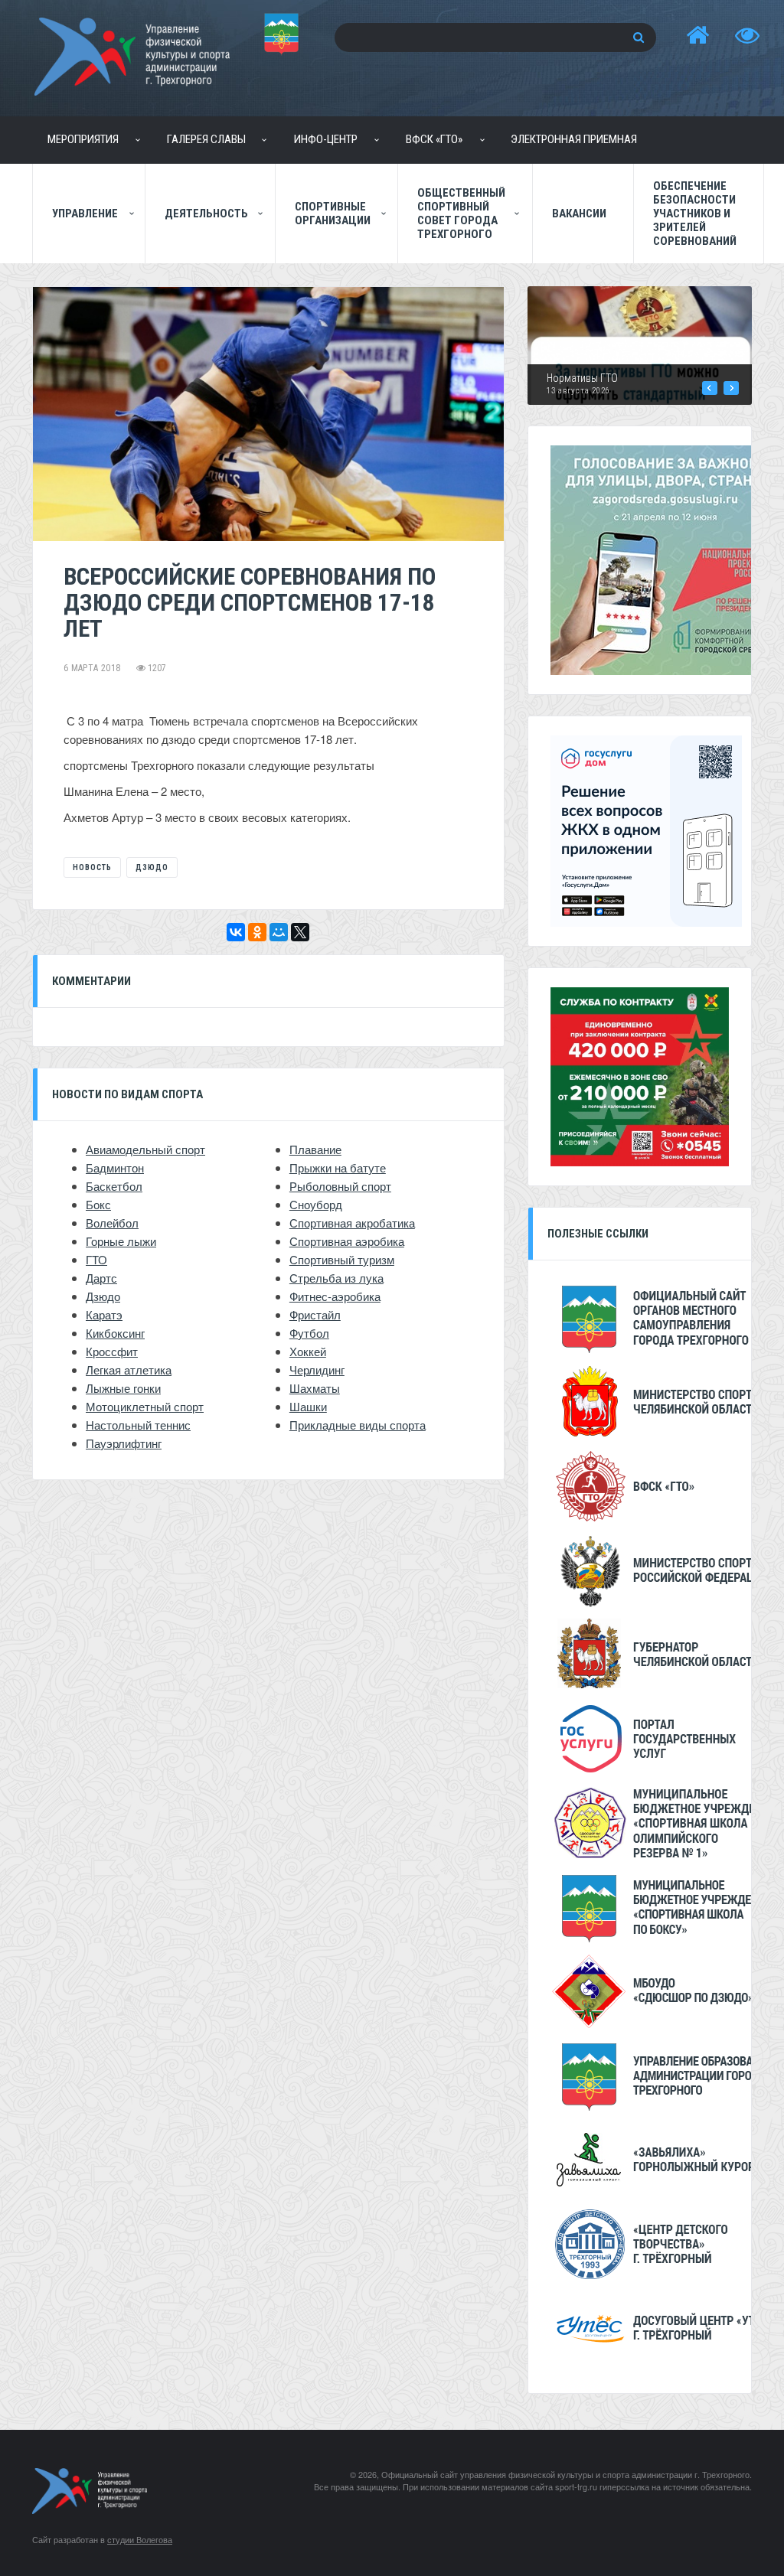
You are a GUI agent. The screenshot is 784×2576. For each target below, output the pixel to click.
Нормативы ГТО (582, 378)
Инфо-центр (326, 139)
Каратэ (104, 1314)
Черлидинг (317, 1370)
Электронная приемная (574, 139)
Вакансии (579, 214)
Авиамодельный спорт (145, 1149)
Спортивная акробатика (352, 1223)
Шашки (308, 1406)
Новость (92, 867)
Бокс (98, 1204)
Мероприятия (83, 139)
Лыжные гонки (123, 1388)
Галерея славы (206, 139)
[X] (300, 932)
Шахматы (315, 1388)
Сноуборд (316, 1204)
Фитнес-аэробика (335, 1296)
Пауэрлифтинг (124, 1443)
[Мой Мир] (279, 932)
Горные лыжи (121, 1241)
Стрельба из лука (336, 1278)
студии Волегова (140, 2539)
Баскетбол (114, 1186)
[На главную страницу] (697, 36)
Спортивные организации (333, 214)
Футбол (309, 1333)
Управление (85, 214)
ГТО (96, 1259)
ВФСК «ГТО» (434, 139)
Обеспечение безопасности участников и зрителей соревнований (695, 214)
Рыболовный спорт (340, 1186)
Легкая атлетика (129, 1370)
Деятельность (206, 214)
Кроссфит (112, 1351)
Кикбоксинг (115, 1333)
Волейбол (112, 1223)
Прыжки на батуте (338, 1167)
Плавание (315, 1149)
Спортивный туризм (342, 1259)
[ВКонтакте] (236, 932)
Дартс (101, 1278)
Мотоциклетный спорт (145, 1406)
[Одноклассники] (257, 932)
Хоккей (308, 1351)
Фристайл (315, 1314)
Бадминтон (115, 1167)
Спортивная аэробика (347, 1241)
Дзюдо (152, 867)
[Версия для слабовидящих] (747, 36)
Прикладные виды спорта (358, 1425)
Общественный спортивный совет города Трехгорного (461, 214)
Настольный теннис (138, 1425)
